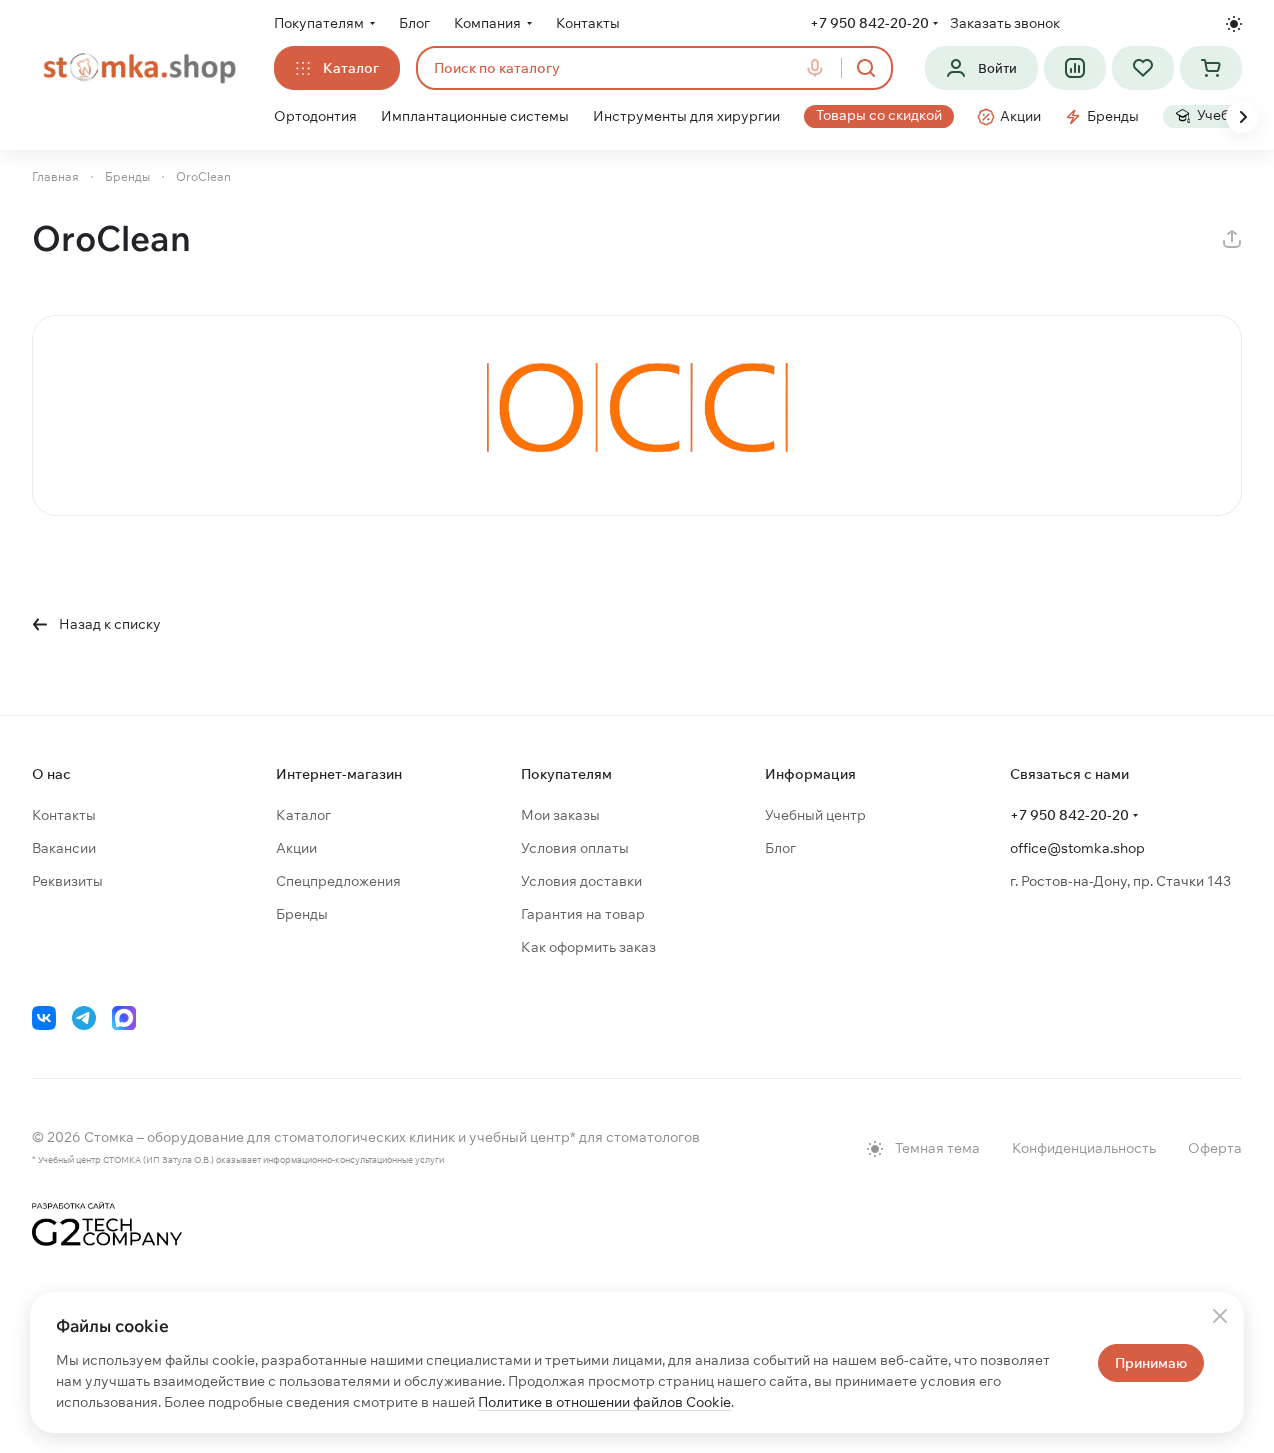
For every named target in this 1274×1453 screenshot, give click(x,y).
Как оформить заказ (588, 947)
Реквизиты (67, 881)
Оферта (1215, 1148)
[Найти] (866, 68)
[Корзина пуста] (1211, 68)
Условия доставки (581, 881)
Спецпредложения (338, 881)
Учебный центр (815, 815)
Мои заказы (560, 815)
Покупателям (566, 774)
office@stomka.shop (1077, 848)
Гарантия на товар (583, 914)
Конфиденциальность (1084, 1148)
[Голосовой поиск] (819, 68)
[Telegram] (84, 1018)
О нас (51, 774)
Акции (296, 848)
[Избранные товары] (1143, 68)
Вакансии (64, 848)
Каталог (303, 815)
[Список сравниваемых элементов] (1075, 68)
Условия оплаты (575, 848)
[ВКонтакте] (44, 1018)
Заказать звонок (1005, 23)
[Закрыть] (1220, 1316)
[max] (124, 1018)
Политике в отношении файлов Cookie (604, 1402)
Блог (780, 848)
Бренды (302, 914)
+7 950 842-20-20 (869, 23)
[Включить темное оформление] (1234, 24)
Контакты (64, 815)
